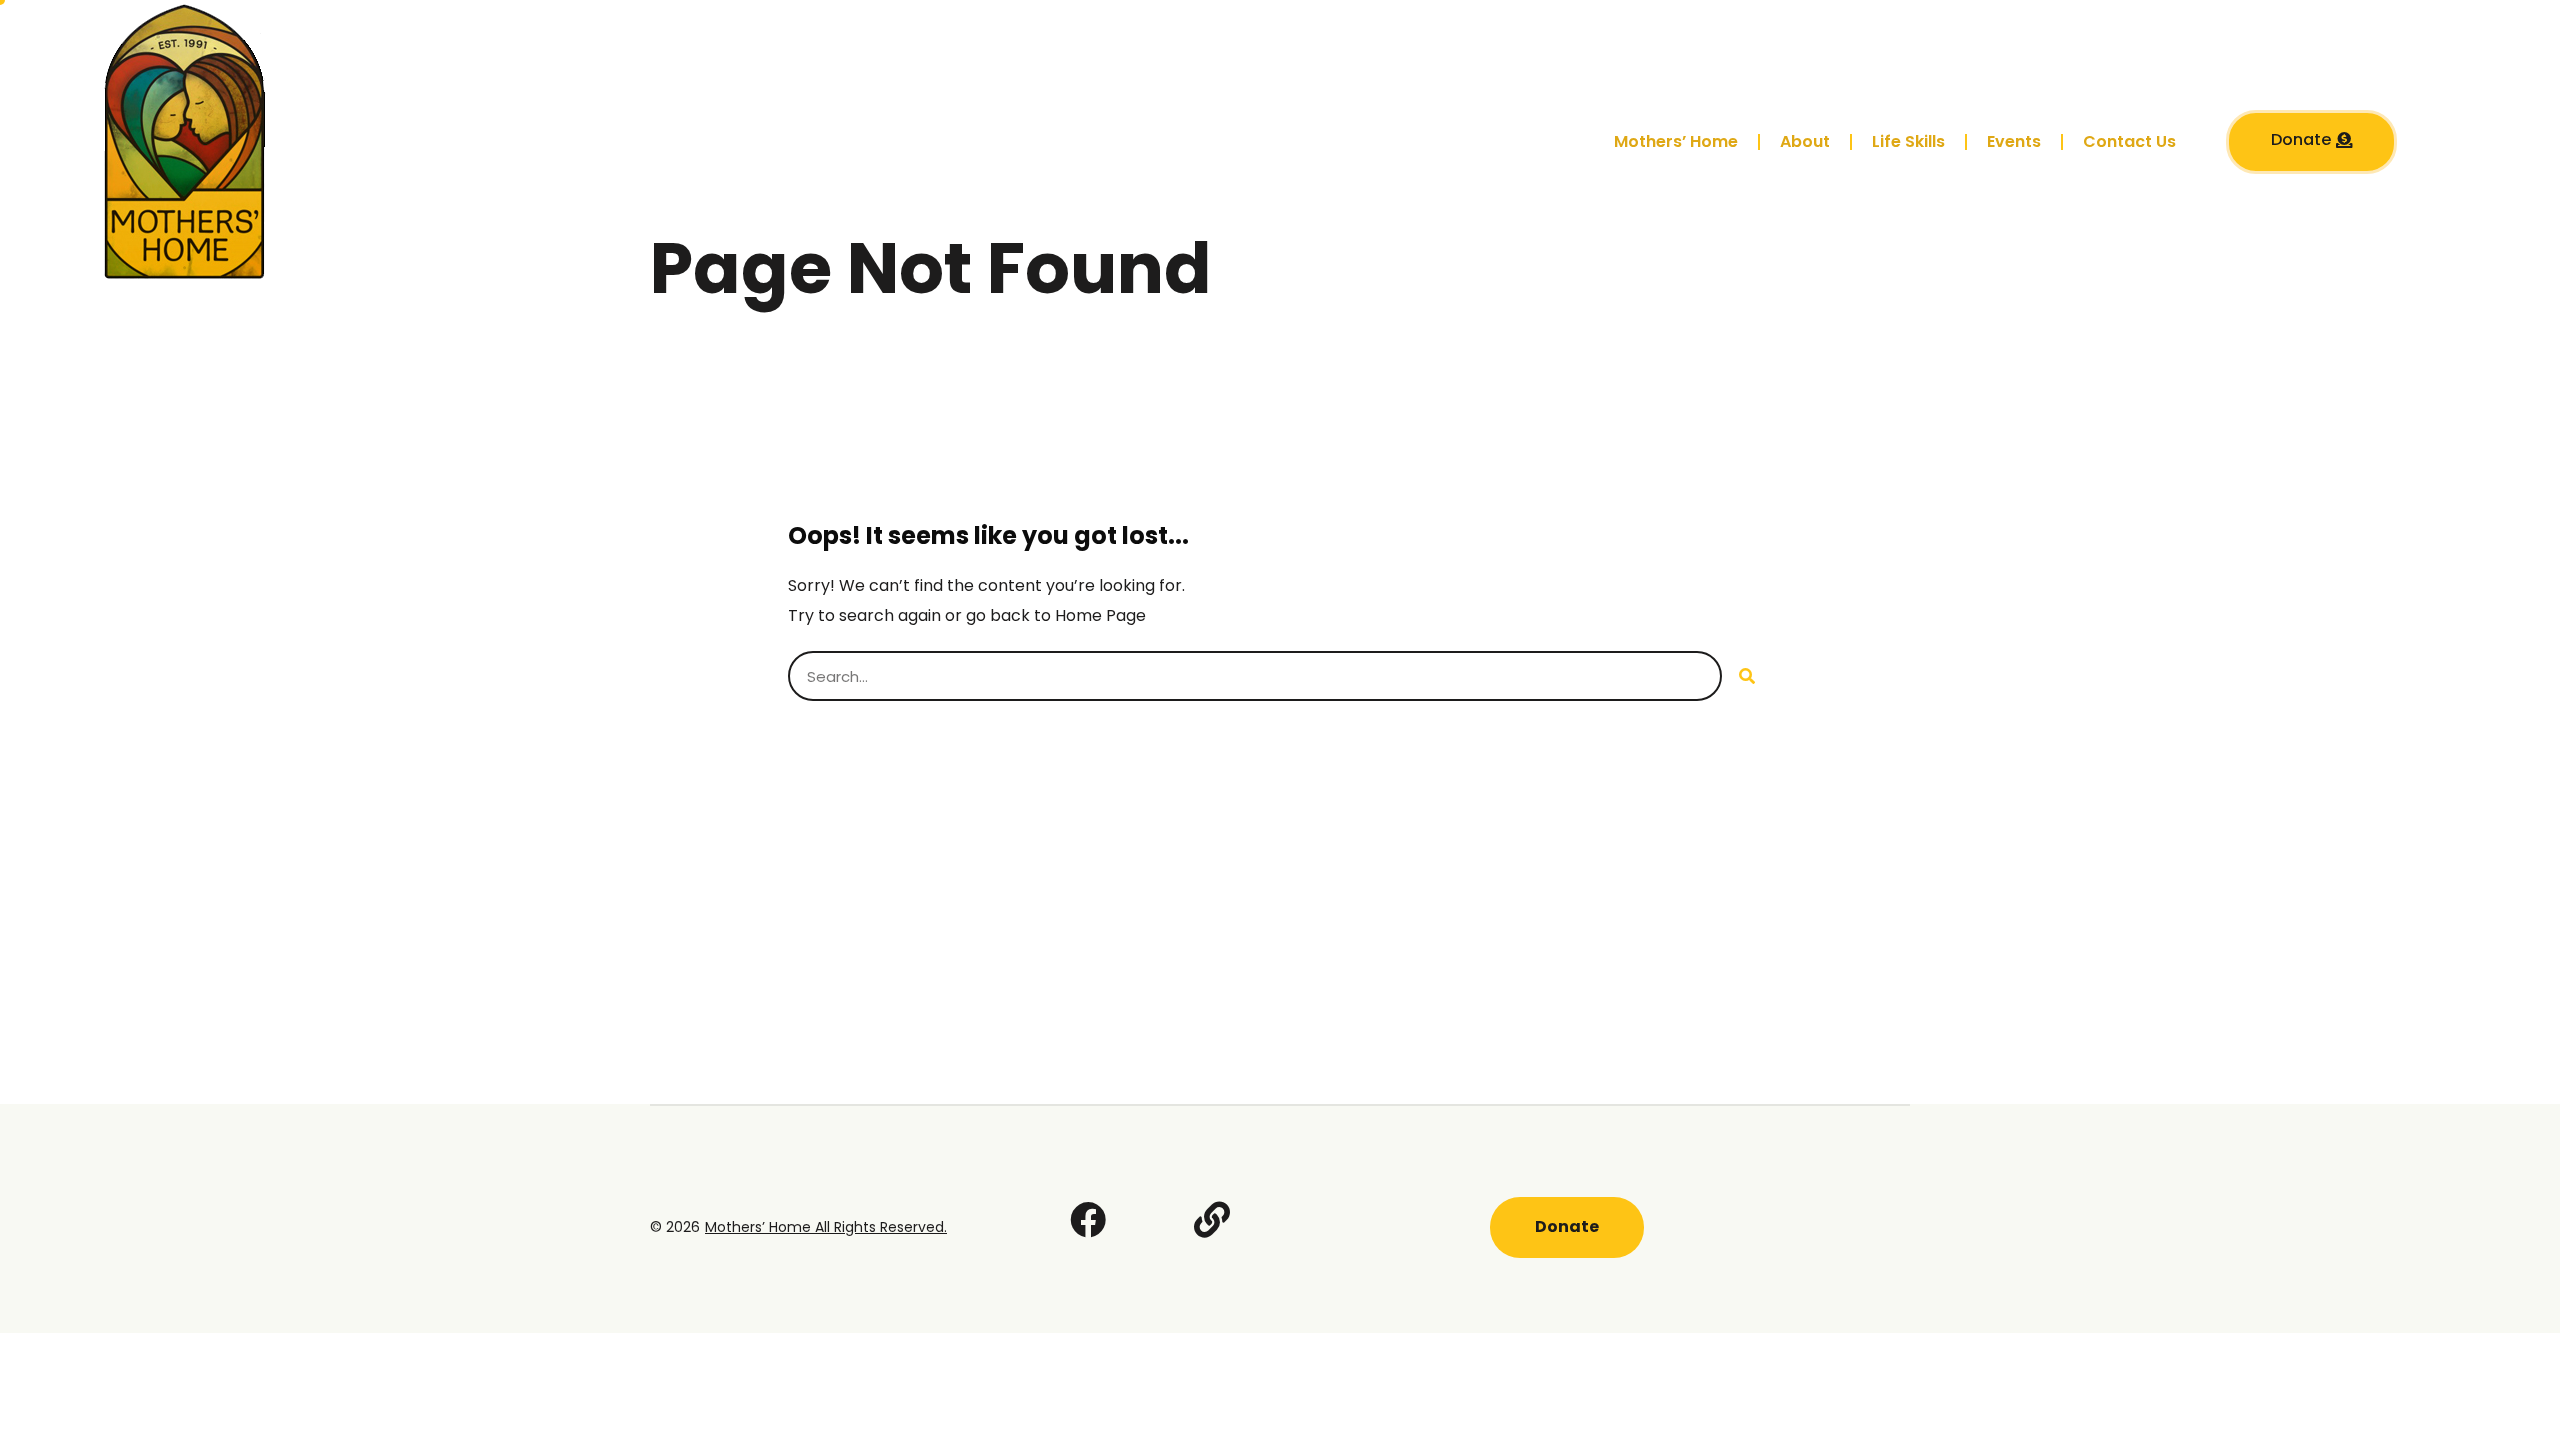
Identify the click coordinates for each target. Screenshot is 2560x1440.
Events (2014, 141)
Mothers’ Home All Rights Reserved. (826, 1227)
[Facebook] (1088, 1220)
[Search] (1747, 676)
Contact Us (2129, 141)
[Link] (1212, 1220)
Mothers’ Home (1676, 141)
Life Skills (1908, 141)
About (1805, 141)
